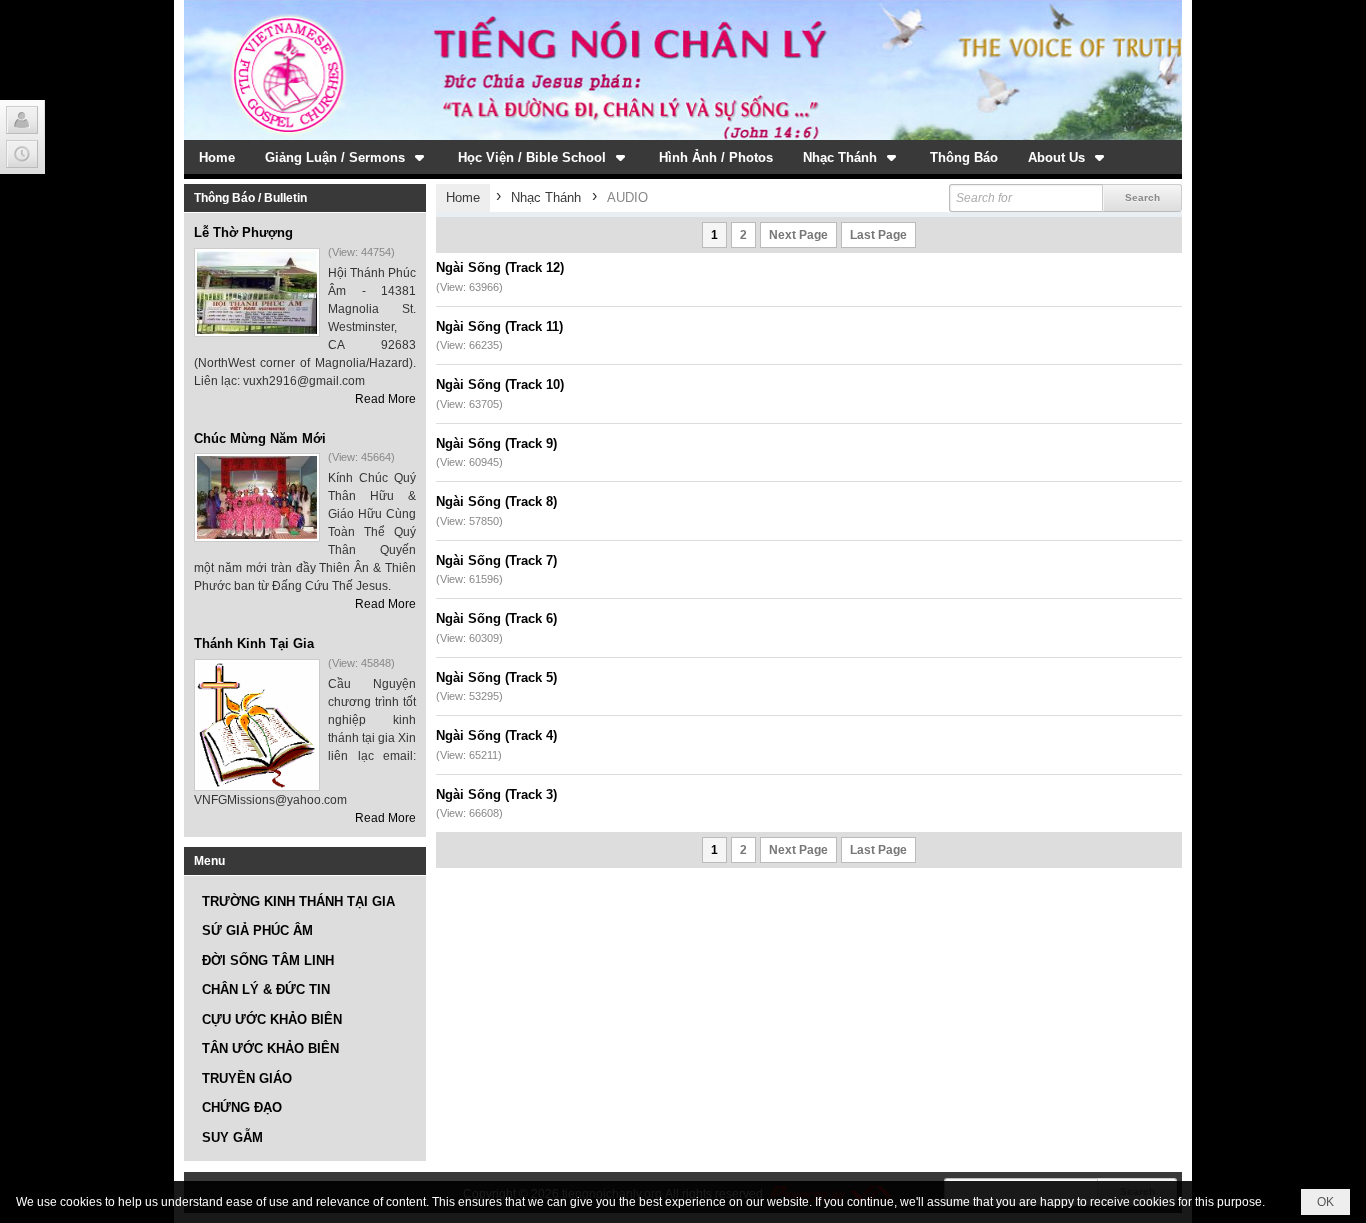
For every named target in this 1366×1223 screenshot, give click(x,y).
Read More (385, 399)
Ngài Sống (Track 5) (496, 677)
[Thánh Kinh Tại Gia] (257, 725)
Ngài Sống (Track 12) (500, 267)
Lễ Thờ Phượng (243, 232)
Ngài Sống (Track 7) (496, 560)
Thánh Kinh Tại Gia (254, 643)
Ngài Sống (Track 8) (496, 501)
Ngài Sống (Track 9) (496, 443)
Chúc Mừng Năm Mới (260, 438)
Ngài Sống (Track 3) (496, 794)
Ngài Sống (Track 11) (499, 326)
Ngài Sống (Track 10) (500, 384)
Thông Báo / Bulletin (250, 198)
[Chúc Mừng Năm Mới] (257, 497)
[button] (346, 157)
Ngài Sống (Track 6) (496, 618)
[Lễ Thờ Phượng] (257, 292)
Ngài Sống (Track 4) (496, 735)
